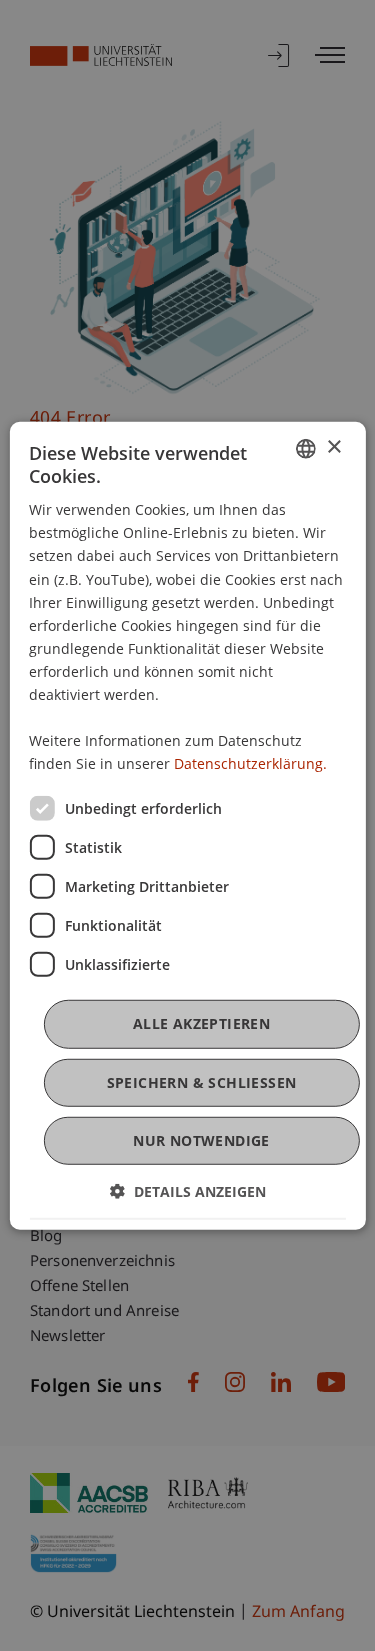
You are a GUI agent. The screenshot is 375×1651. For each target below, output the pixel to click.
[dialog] (187, 825)
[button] (188, 1191)
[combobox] (306, 448)
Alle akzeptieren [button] (201, 1023)
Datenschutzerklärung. (250, 763)
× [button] (333, 447)
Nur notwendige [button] (201, 1140)
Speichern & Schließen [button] (202, 1081)
